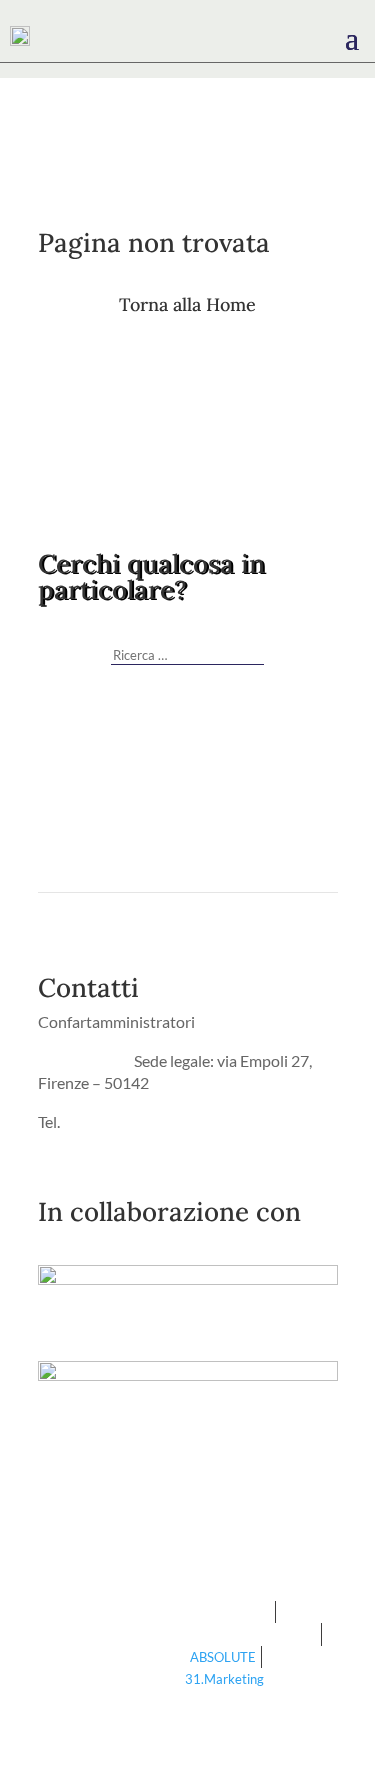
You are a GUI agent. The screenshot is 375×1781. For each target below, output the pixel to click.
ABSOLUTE (223, 1657)
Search (251, 648)
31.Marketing (224, 1679)
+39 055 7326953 (124, 1121)
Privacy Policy (86, 1060)
